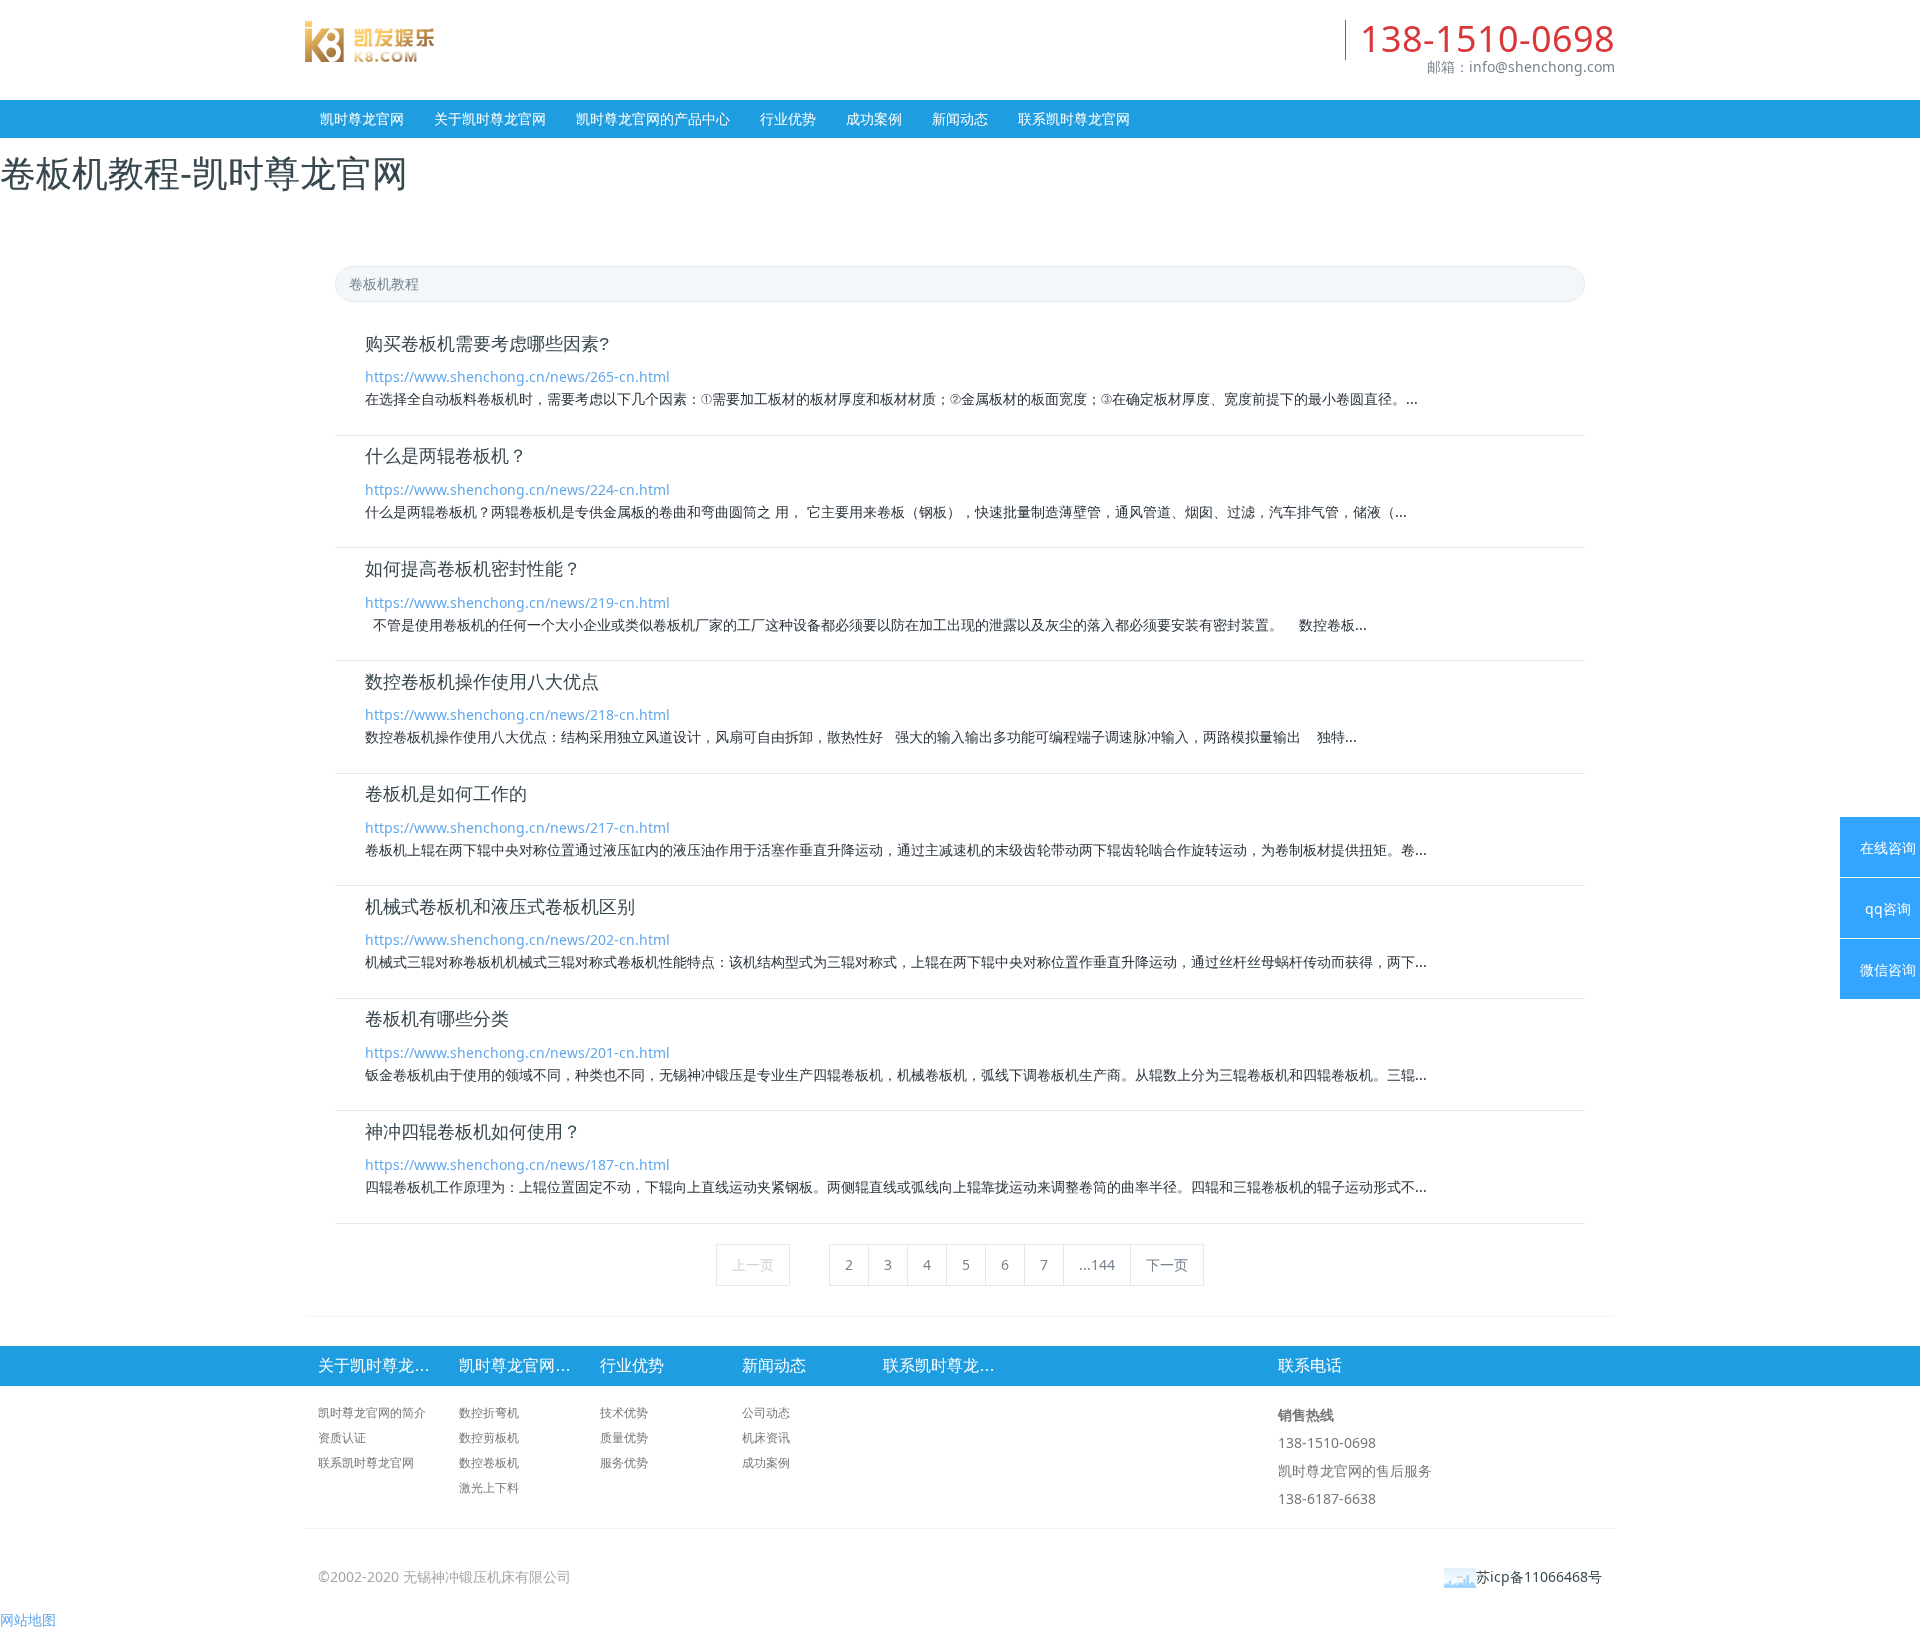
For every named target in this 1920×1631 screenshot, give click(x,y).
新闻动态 (960, 118)
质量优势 (624, 1437)
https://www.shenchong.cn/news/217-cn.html (517, 827)
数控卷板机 (489, 1462)
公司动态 (766, 1412)
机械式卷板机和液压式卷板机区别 (500, 907)
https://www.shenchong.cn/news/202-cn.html (517, 939)
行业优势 (788, 118)
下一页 (1167, 1264)
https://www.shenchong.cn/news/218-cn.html (517, 714)
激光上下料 (489, 1487)
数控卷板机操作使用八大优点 (482, 682)
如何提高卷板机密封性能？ (473, 569)
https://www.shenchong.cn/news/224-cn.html (517, 489)
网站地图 (28, 1619)
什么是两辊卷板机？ (446, 456)
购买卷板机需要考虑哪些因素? (487, 344)
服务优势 (624, 1462)
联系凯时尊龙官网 (1074, 118)
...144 (1097, 1264)
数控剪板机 (489, 1437)
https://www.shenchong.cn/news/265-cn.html (517, 376)
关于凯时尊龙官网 (490, 118)
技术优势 (624, 1412)
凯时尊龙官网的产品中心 (653, 118)
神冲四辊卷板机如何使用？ (473, 1132)
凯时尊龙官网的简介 (372, 1412)
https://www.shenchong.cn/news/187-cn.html (517, 1164)
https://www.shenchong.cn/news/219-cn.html (517, 602)
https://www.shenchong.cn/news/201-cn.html (517, 1052)
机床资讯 (766, 1437)
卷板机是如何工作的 (446, 794)
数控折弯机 (489, 1412)
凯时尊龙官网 (632, 60)
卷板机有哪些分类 (437, 1019)
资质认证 (342, 1437)
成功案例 (874, 118)
